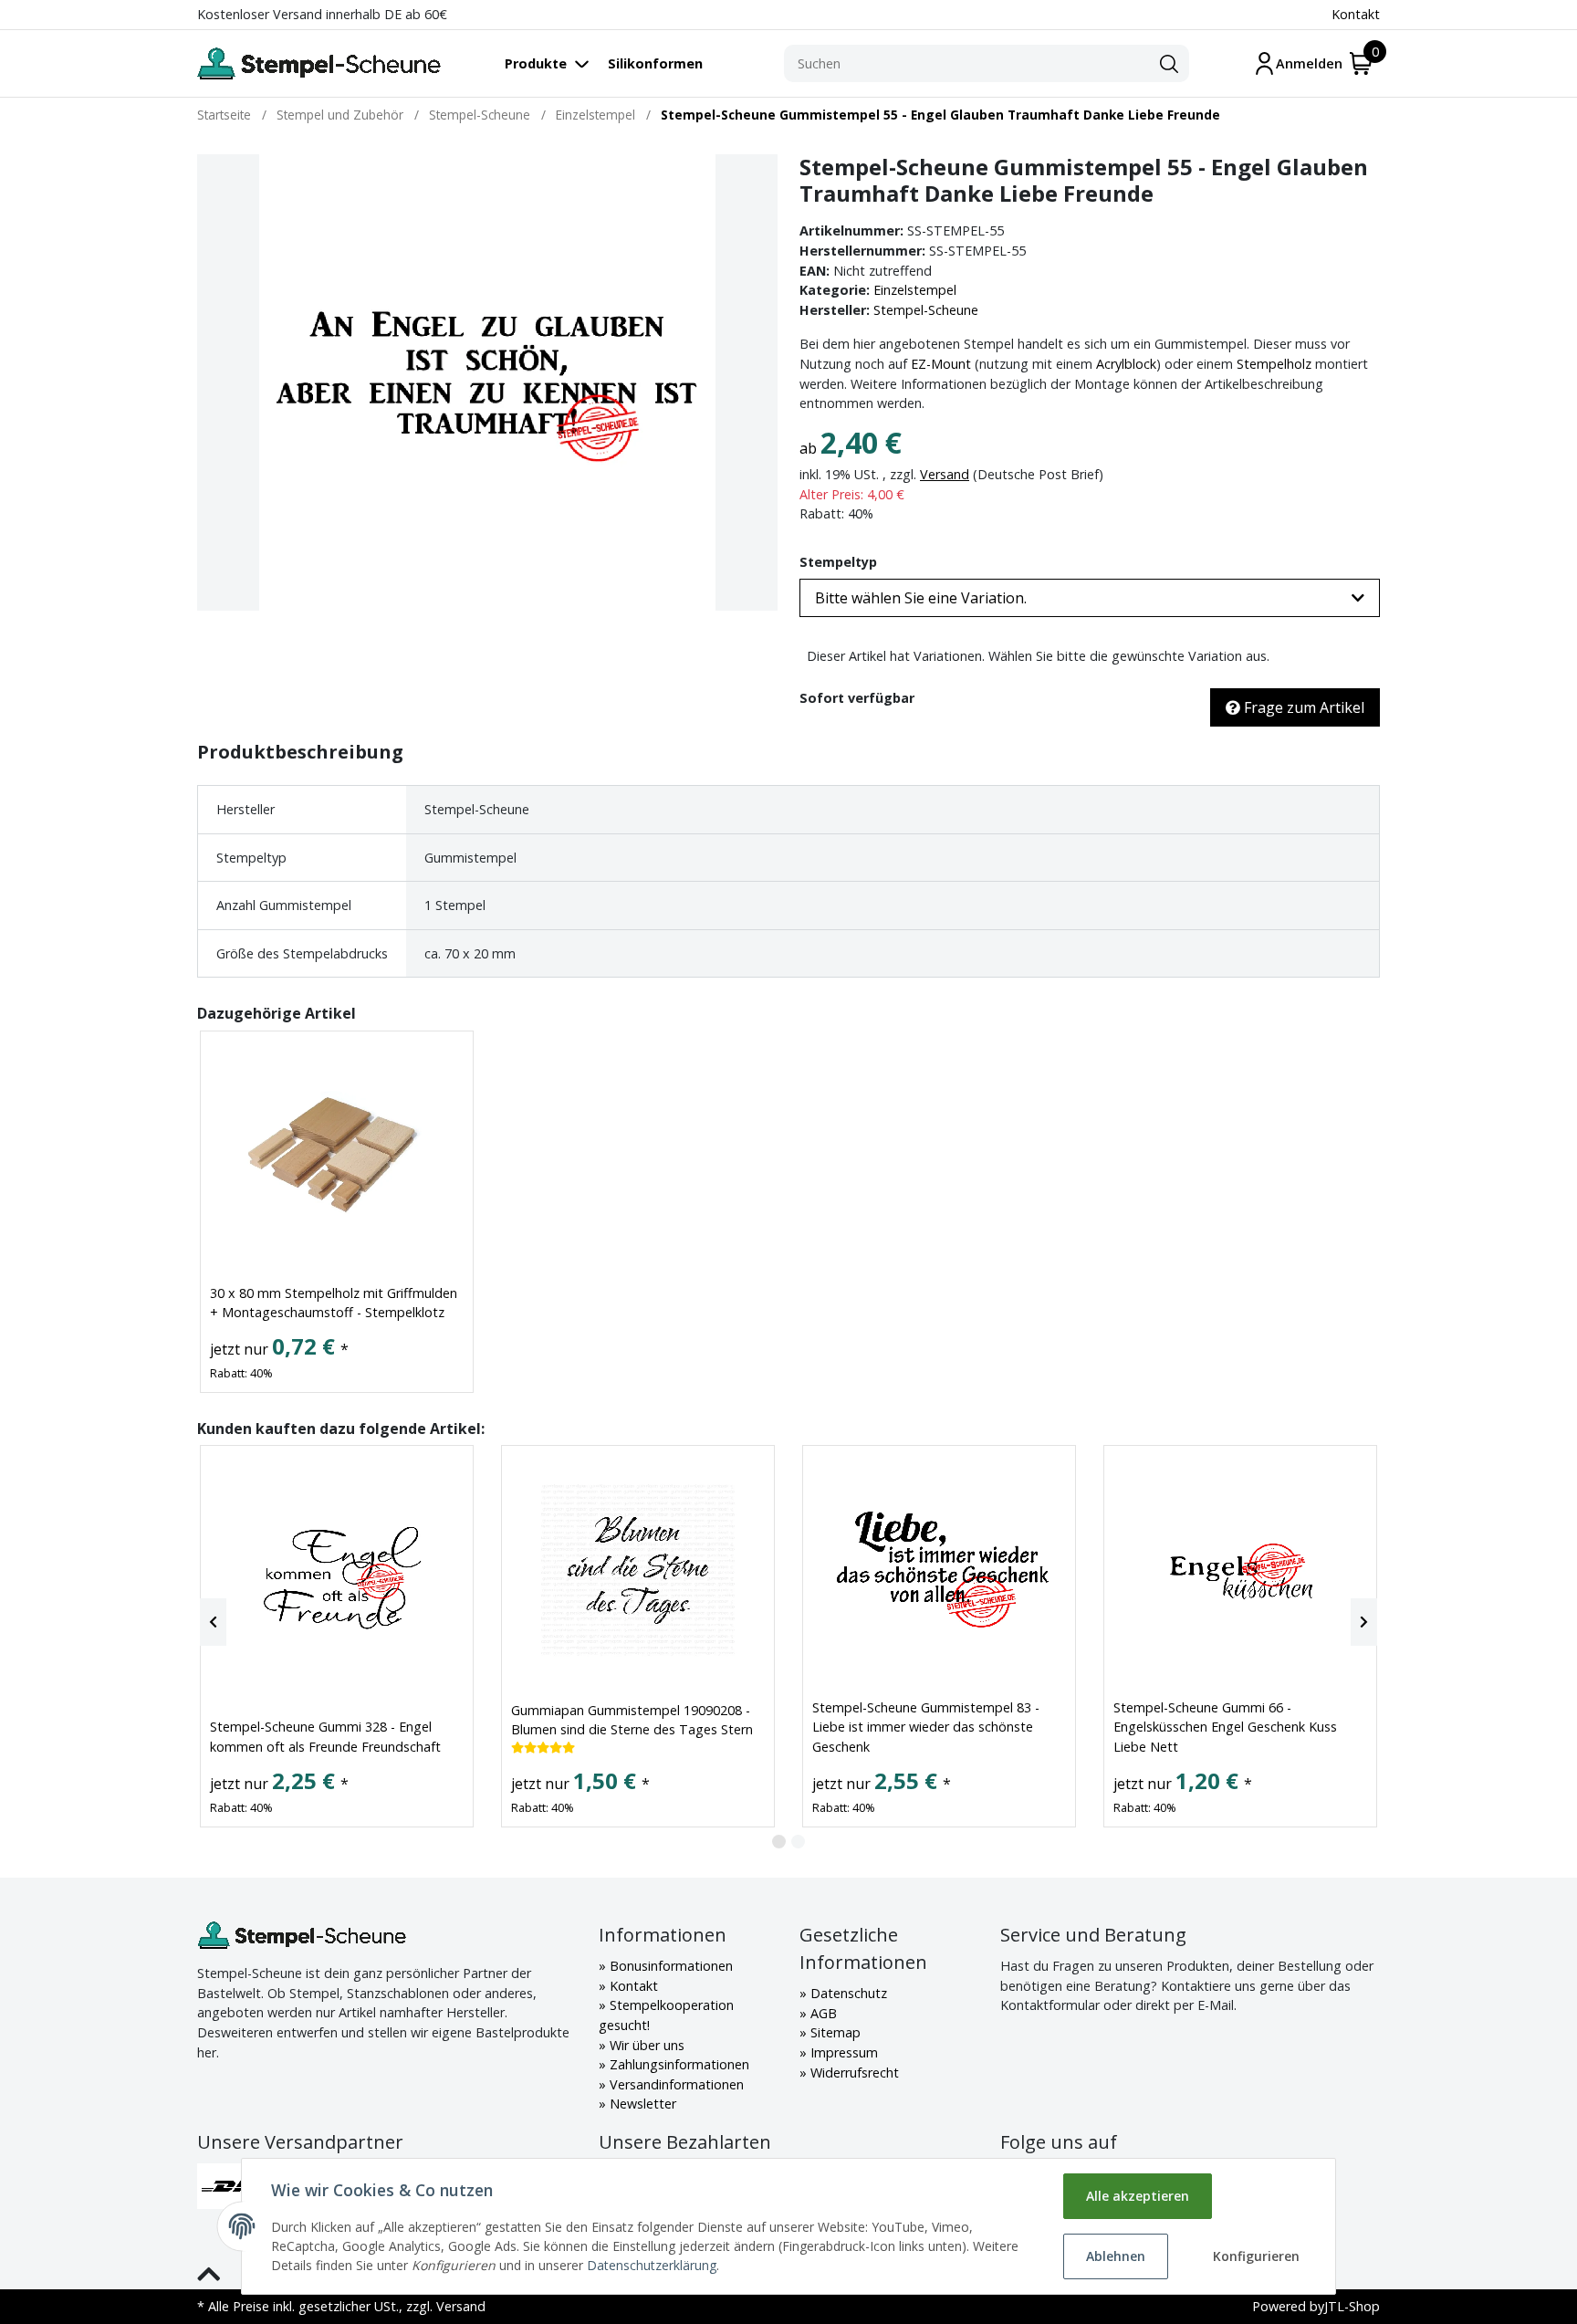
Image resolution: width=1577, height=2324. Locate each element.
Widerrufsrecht (853, 2073)
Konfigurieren (1256, 2256)
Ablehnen (1116, 2256)
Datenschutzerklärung (652, 2265)
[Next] (1364, 1622)
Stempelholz (1274, 364)
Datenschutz (847, 1993)
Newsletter (641, 2104)
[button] (1090, 598)
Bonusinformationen (669, 1966)
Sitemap (834, 2032)
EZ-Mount (941, 364)
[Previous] (213, 1622)
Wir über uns (645, 2045)
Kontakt (1356, 14)
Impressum (842, 2052)
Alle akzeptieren (1138, 2196)
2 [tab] (798, 1842)
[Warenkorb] (1361, 63)
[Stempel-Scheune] (319, 63)
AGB (822, 2013)
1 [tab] (779, 1842)
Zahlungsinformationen (678, 2064)
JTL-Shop (1352, 2306)
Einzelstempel (915, 290)
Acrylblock (1126, 364)
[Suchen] (1169, 64)
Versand (945, 474)
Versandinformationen (675, 2084)
